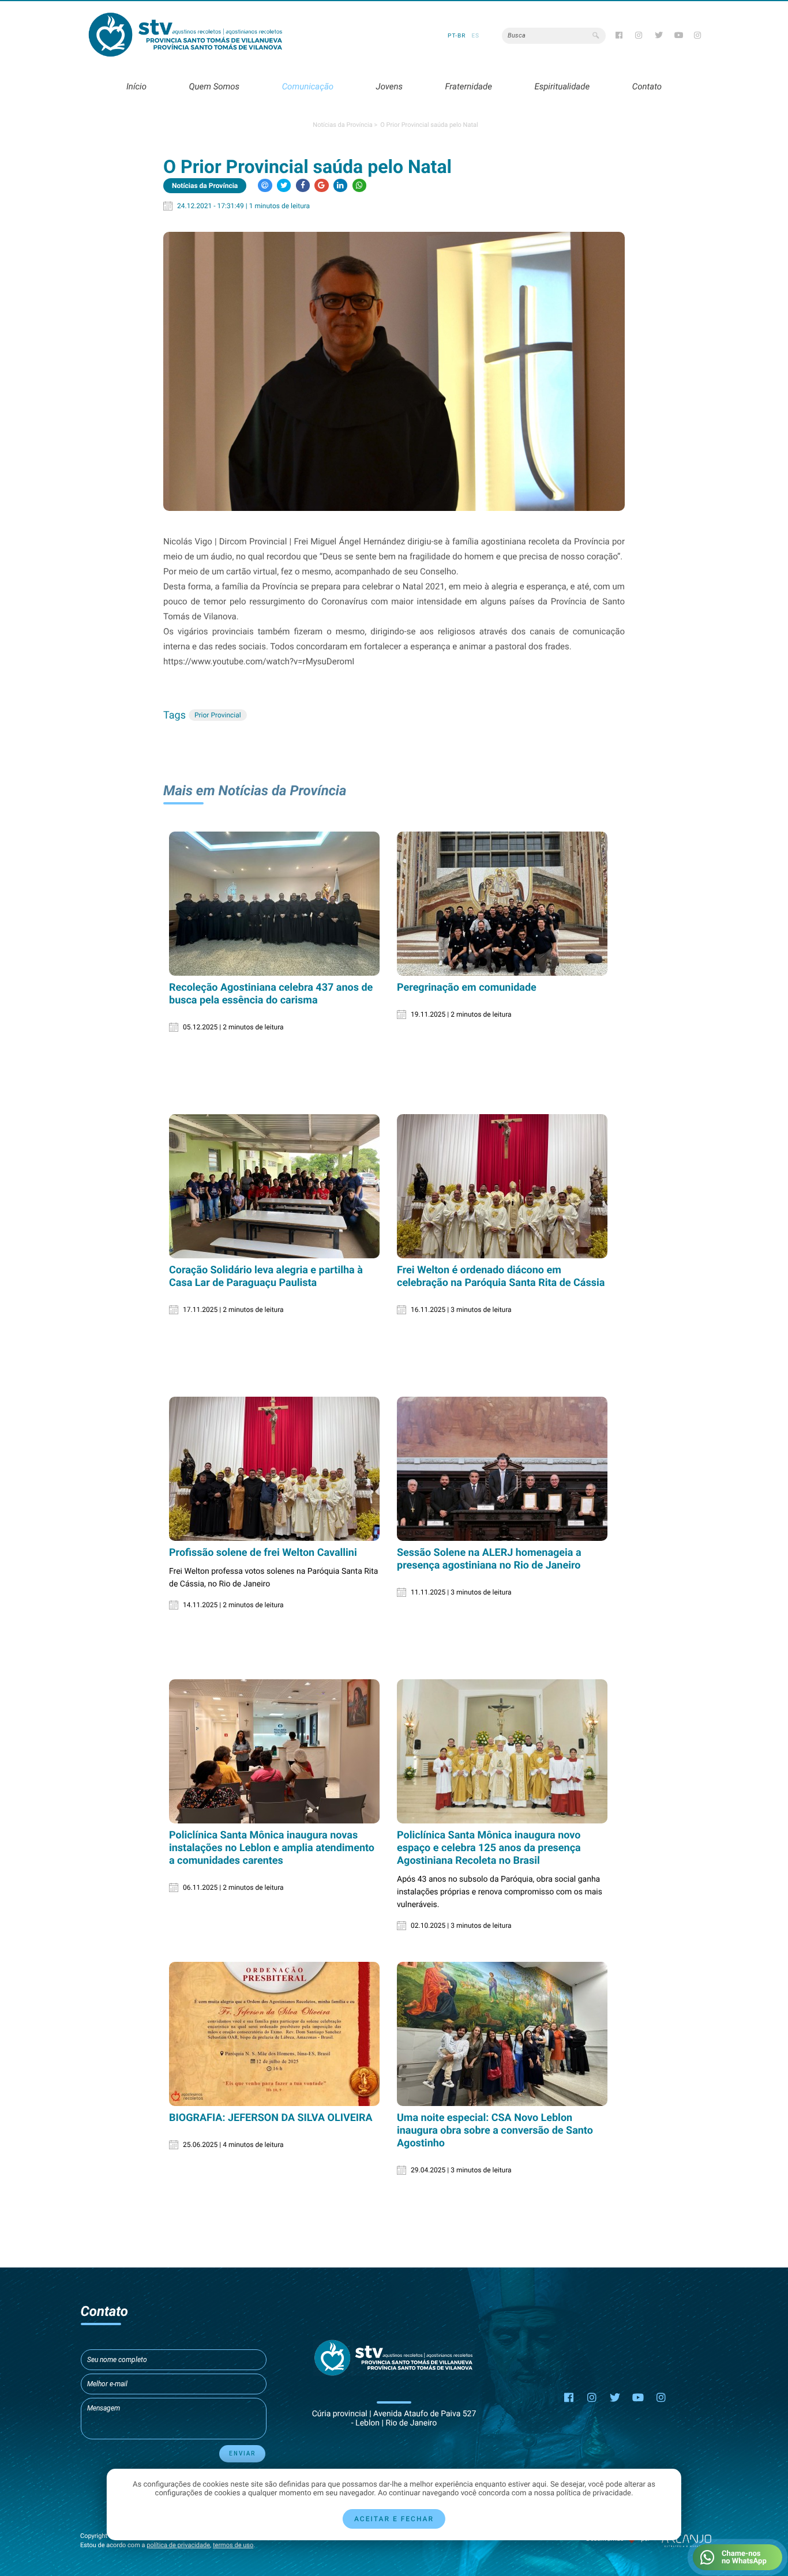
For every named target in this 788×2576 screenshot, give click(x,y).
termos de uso (233, 2545)
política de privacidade (178, 2545)
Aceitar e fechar (394, 2519)
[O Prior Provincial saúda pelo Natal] (394, 371)
